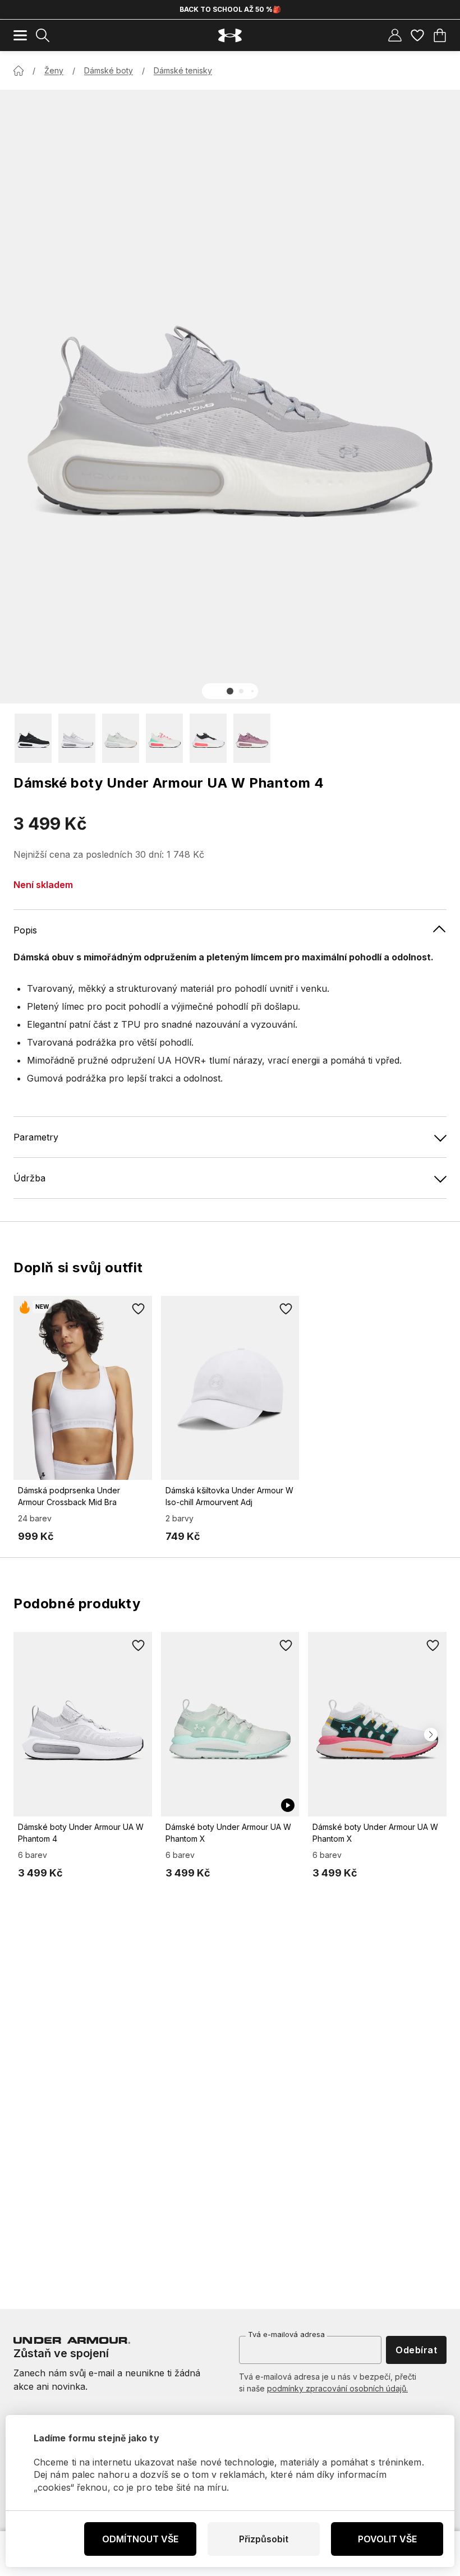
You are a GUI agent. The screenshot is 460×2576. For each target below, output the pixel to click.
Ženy (54, 70)
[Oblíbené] (417, 35)
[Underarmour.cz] (230, 36)
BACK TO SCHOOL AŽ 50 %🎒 (230, 9)
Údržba (29, 1178)
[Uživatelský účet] (395, 35)
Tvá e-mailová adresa (286, 2334)
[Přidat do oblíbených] (139, 1309)
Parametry (36, 1137)
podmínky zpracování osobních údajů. (337, 2388)
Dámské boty (109, 70)
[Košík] (440, 35)
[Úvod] (19, 71)
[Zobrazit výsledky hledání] (43, 35)
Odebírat (416, 2350)
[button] (230, 691)
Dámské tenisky (183, 70)
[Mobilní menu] (20, 35)
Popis (25, 930)
